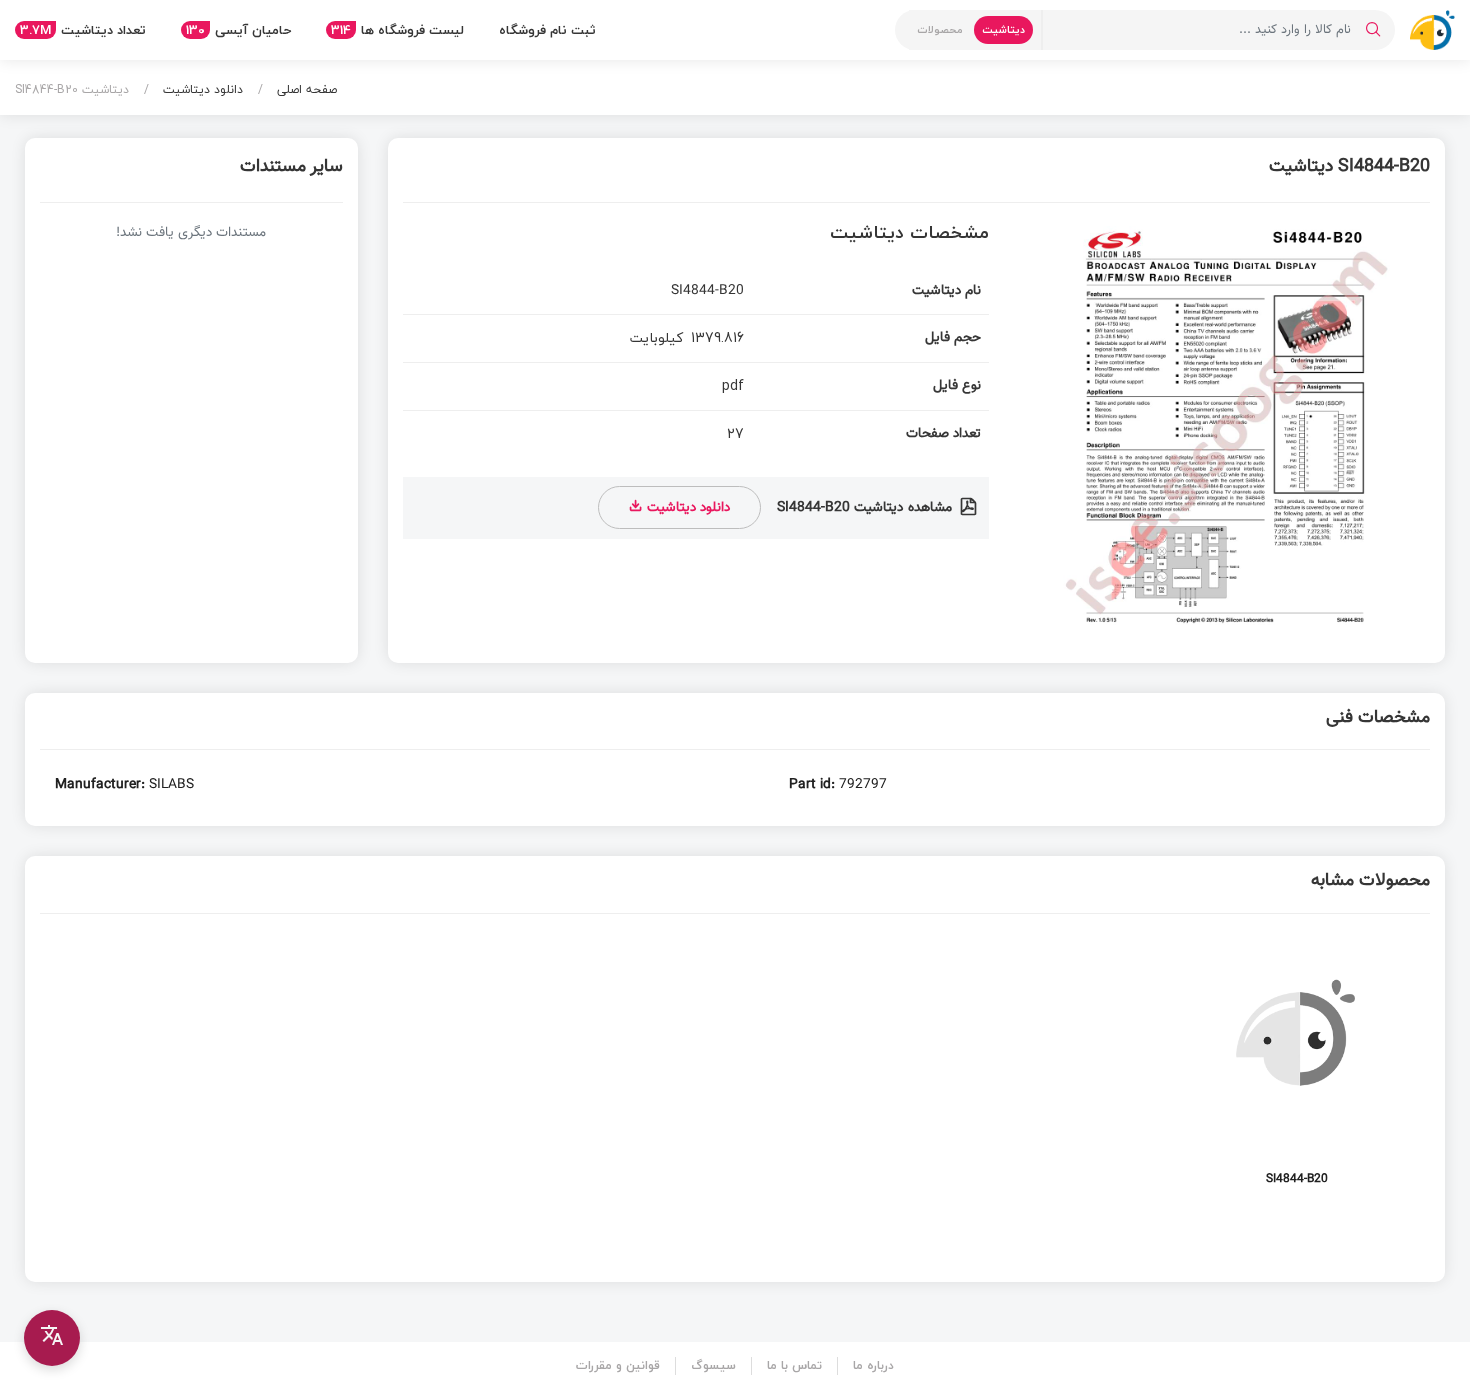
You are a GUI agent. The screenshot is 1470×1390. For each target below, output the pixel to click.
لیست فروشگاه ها (397, 30)
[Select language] (52, 1338)
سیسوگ (713, 1365)
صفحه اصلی (305, 89)
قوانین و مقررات (618, 1365)
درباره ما (873, 1365)
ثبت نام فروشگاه (547, 30)
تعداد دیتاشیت (83, 30)
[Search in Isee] (1373, 30)
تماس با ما (794, 1365)
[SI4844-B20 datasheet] (1297, 1070)
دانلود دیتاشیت (201, 89)
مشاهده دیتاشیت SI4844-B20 (866, 508)
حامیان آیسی (238, 30)
